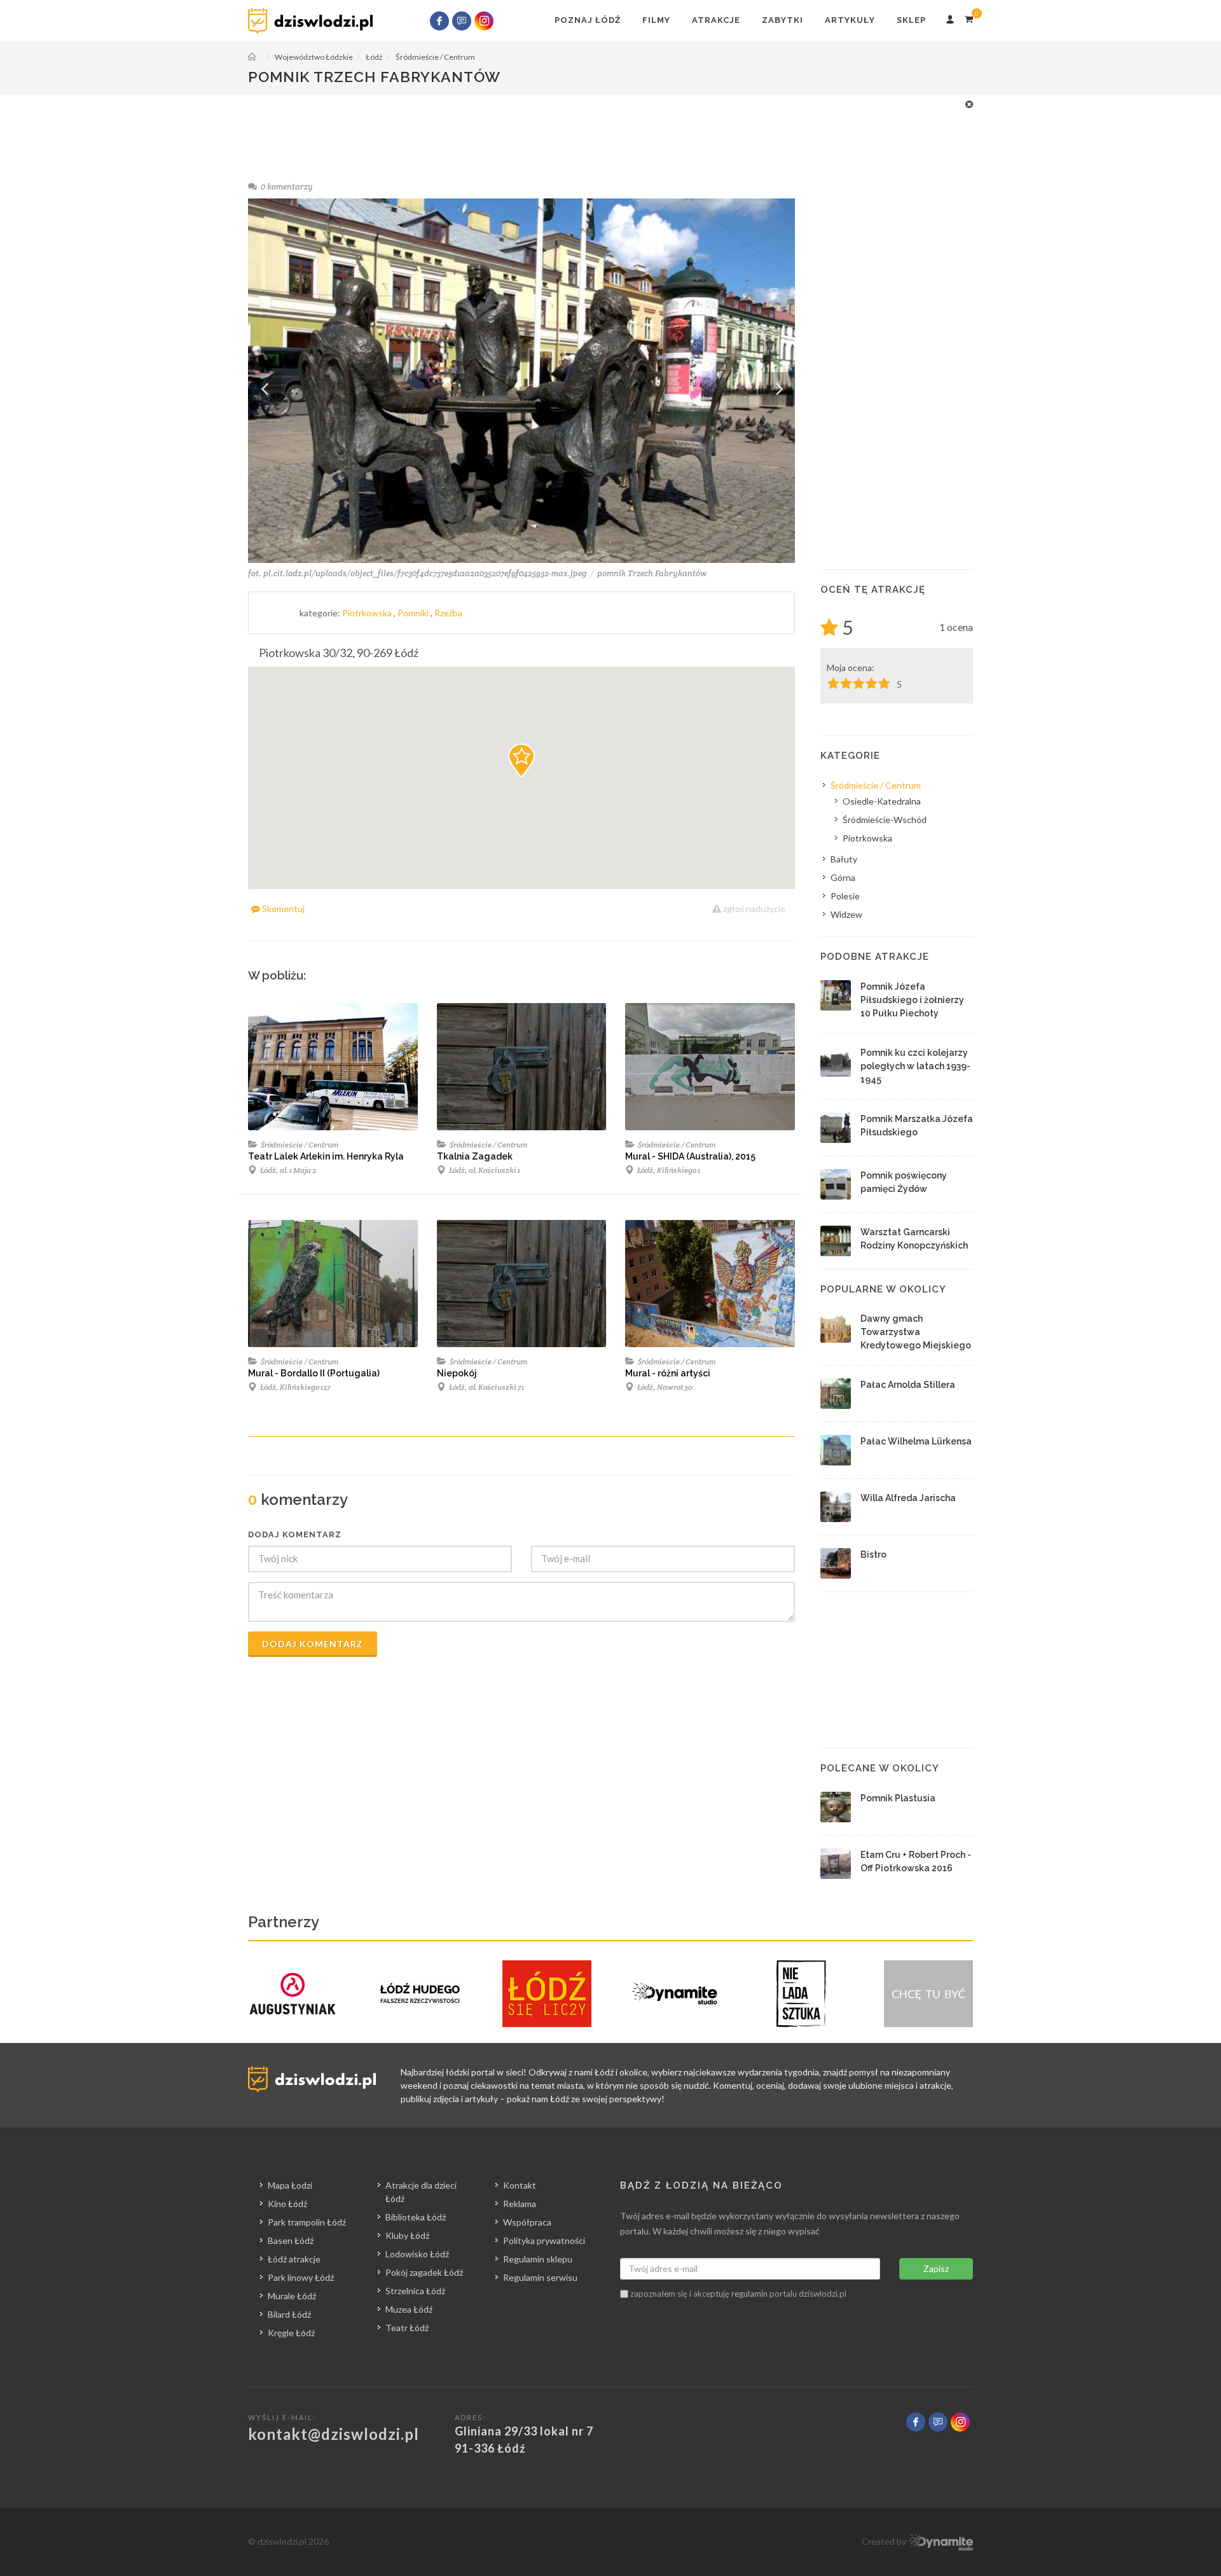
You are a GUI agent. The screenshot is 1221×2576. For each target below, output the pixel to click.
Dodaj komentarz (313, 1644)
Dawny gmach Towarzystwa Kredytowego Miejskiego (916, 1332)
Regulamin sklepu (538, 2259)
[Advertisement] (604, 126)
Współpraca (527, 2222)
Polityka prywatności (544, 2240)
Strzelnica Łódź (415, 2291)
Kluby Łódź (407, 2235)
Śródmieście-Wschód (885, 820)
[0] (969, 17)
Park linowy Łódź (301, 2277)
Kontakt (520, 2185)
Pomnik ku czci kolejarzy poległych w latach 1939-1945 (915, 1066)
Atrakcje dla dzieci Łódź (421, 2192)
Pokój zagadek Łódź (424, 2272)
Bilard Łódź (289, 2314)
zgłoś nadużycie (753, 909)
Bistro (873, 1555)
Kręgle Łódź (291, 2333)
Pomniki (414, 613)
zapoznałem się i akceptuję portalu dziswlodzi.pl (737, 2294)
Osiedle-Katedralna (882, 801)
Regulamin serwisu (540, 2277)
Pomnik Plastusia (898, 1798)
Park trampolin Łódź (307, 2222)
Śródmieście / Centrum (299, 1145)
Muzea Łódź (409, 2309)
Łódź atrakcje (294, 2259)
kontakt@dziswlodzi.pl (334, 2434)
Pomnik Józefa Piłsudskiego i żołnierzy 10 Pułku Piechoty (912, 1000)
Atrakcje (716, 20)
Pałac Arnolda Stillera (908, 1385)
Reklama (520, 2204)
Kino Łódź (287, 2204)
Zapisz (936, 2268)
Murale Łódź (292, 2296)
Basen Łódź (291, 2240)
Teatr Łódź (407, 2328)
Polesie (845, 896)
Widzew (846, 914)
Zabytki (783, 20)
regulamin (749, 2294)
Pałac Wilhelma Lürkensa (916, 1441)
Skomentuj (282, 909)
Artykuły (850, 20)
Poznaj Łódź (588, 20)
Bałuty (844, 859)
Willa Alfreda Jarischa (908, 1498)
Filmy (656, 20)
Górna (843, 877)
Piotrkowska (368, 613)
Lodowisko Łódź (417, 2254)
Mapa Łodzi (290, 2185)
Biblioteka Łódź (416, 2217)
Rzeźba (448, 613)
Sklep (911, 20)
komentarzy (287, 187)
